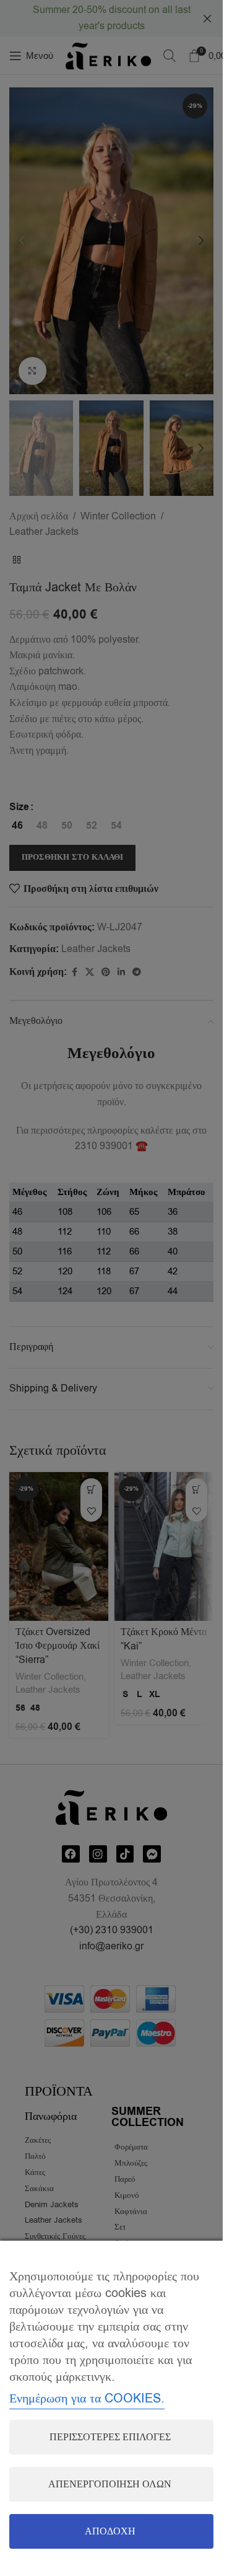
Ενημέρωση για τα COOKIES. (87, 2398)
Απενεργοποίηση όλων (110, 2484)
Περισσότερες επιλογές (110, 2437)
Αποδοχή (110, 2531)
